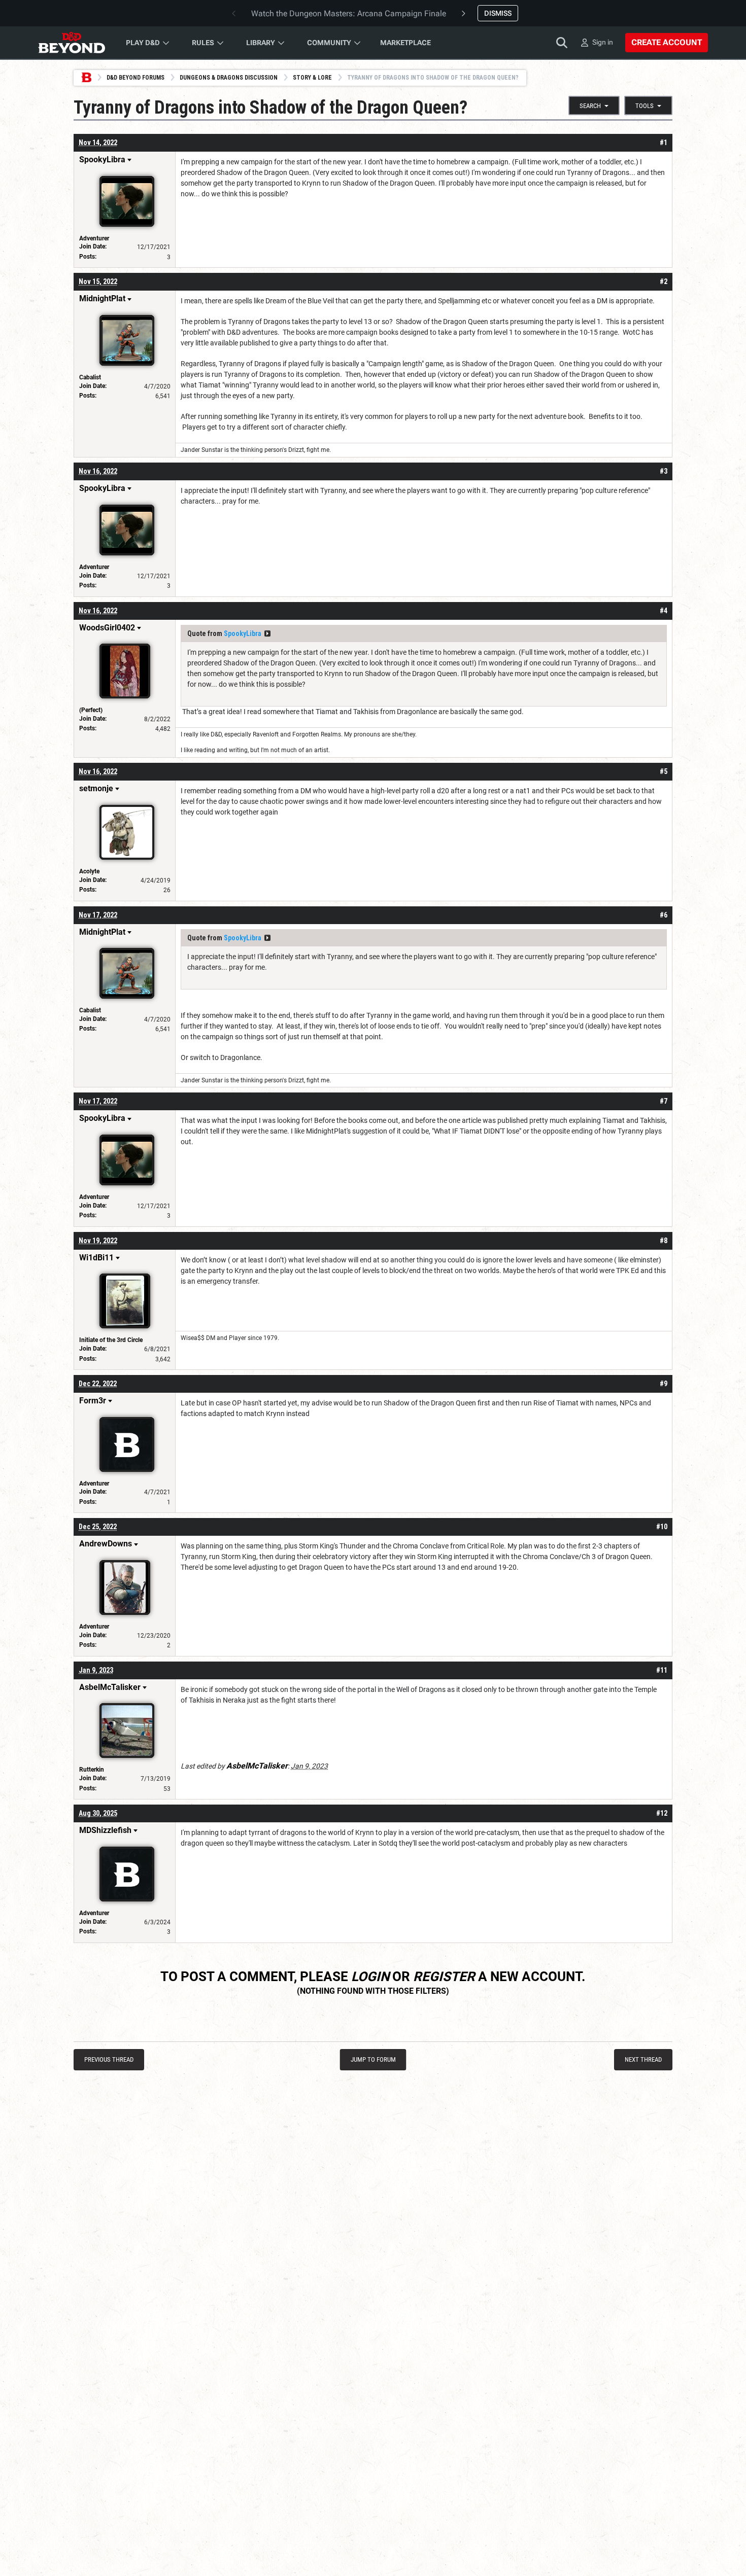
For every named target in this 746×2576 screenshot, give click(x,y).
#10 (662, 1527)
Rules (203, 43)
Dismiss (498, 13)
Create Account (667, 42)
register (444, 1977)
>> (267, 633)
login (370, 1977)
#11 (662, 1670)
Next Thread (643, 2059)
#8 (664, 1241)
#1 (664, 143)
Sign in (603, 42)
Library (261, 43)
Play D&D (143, 43)
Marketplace (405, 43)
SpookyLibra (243, 633)
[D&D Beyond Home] (72, 43)
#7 (664, 1101)
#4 (664, 611)
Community (329, 43)
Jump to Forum (373, 2059)
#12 (662, 1813)
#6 (664, 915)
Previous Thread (109, 2059)
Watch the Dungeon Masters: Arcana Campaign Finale (349, 13)
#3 (664, 471)
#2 (664, 281)
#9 (664, 1384)
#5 (664, 771)
